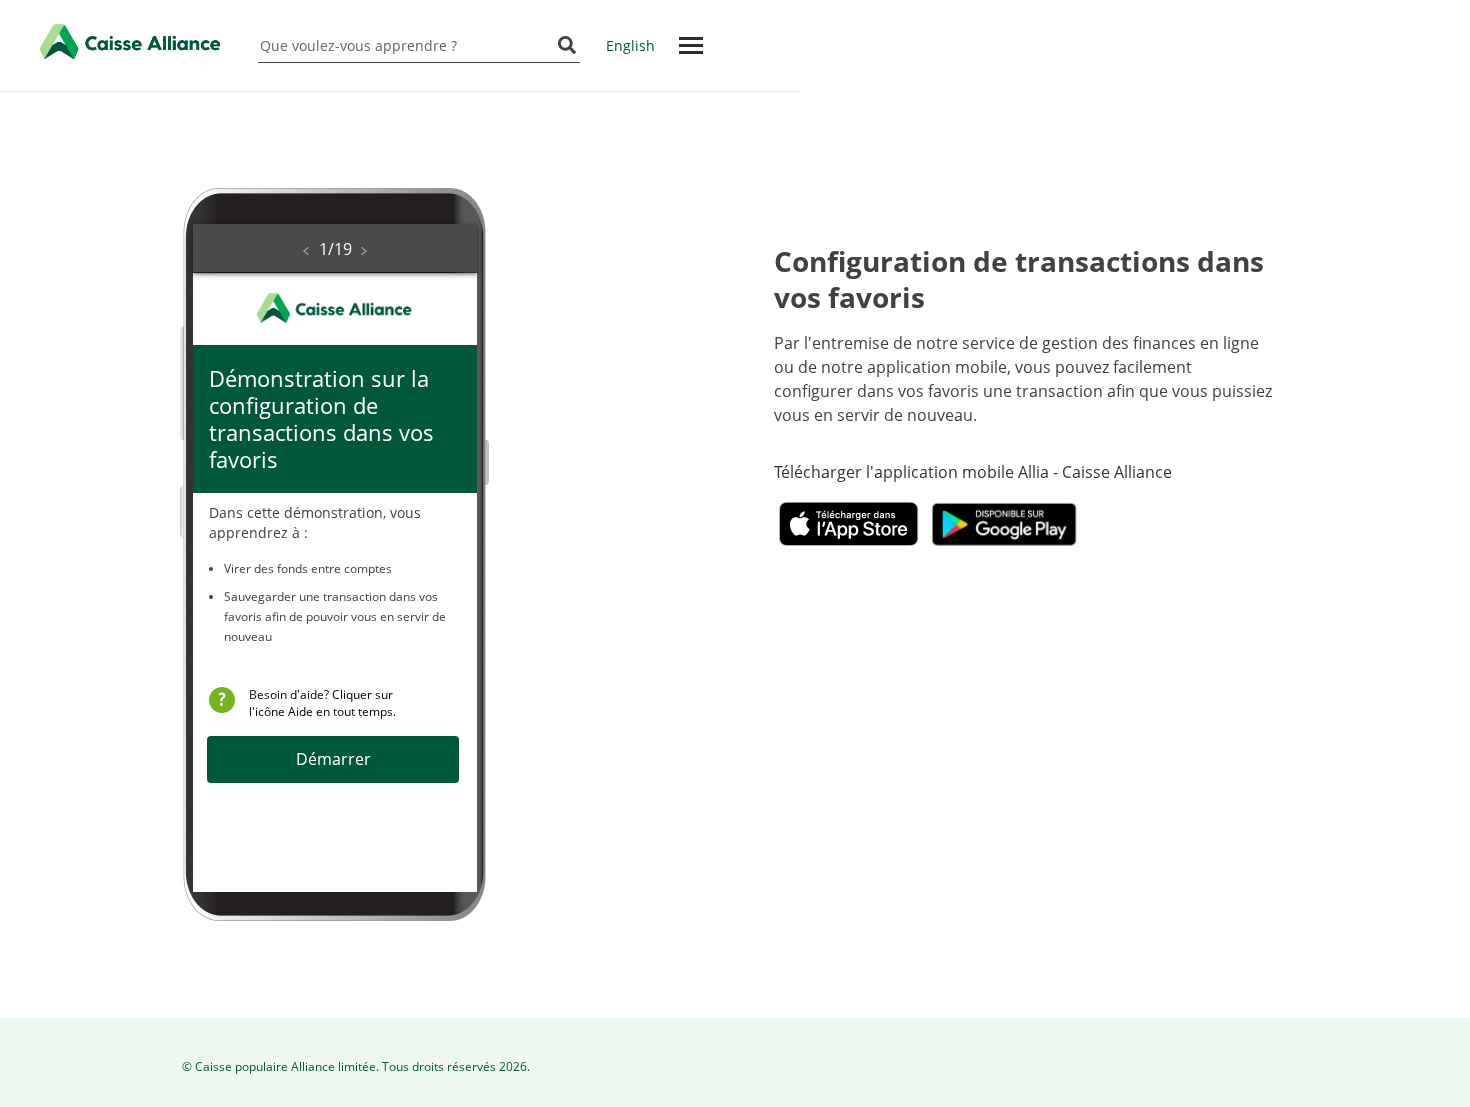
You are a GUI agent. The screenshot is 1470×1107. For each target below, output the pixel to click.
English (630, 45)
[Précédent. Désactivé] (306, 251)
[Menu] (690, 45)
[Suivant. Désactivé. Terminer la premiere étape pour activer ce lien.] (364, 251)
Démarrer (333, 759)
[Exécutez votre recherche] (567, 46)
